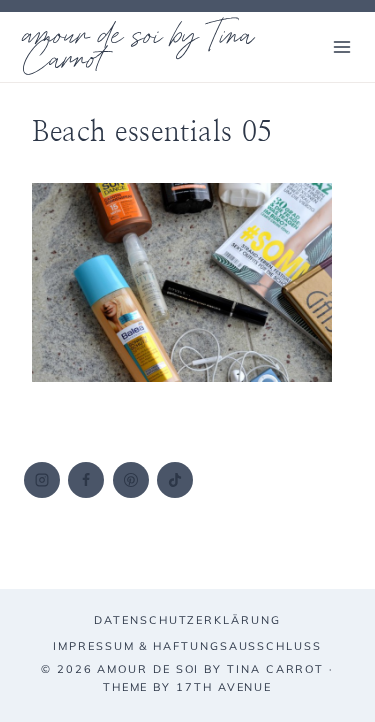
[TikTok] (175, 480)
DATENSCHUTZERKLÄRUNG (187, 620)
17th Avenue (224, 687)
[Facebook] (86, 480)
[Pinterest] (131, 480)
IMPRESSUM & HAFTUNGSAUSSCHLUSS (187, 646)
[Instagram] (42, 480)
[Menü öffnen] (341, 46)
